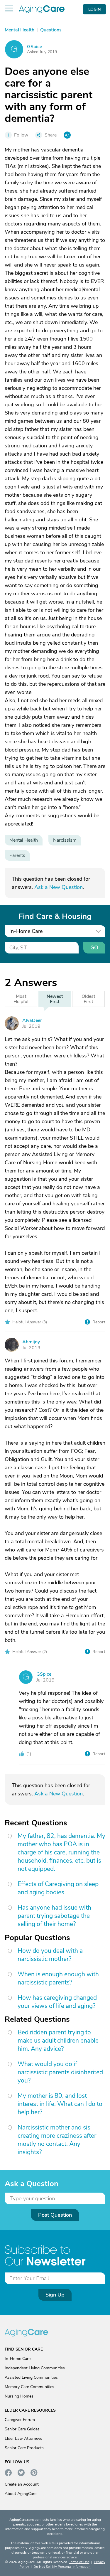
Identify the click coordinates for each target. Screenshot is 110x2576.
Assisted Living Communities (31, 2377)
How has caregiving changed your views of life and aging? (57, 2002)
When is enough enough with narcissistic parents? (58, 1978)
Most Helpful (21, 999)
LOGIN (94, 9)
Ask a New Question (59, 887)
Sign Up (55, 2295)
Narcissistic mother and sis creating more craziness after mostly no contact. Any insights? (57, 2140)
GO (94, 948)
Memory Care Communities (29, 2387)
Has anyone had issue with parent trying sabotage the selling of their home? (54, 1916)
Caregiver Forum (20, 2420)
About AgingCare (21, 2494)
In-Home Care (18, 2359)
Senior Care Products (24, 2448)
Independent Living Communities (35, 2368)
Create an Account (22, 2484)
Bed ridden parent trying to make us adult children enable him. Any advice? (58, 2041)
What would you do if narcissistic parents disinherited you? (60, 2072)
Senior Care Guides (22, 2429)
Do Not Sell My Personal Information (62, 2567)
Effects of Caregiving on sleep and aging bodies (58, 1888)
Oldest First (88, 999)
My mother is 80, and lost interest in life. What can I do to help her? (60, 2104)
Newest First (55, 999)
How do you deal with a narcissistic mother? (50, 1955)
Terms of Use (79, 2562)
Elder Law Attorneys (23, 2438)
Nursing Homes (19, 2396)
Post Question (55, 2215)
